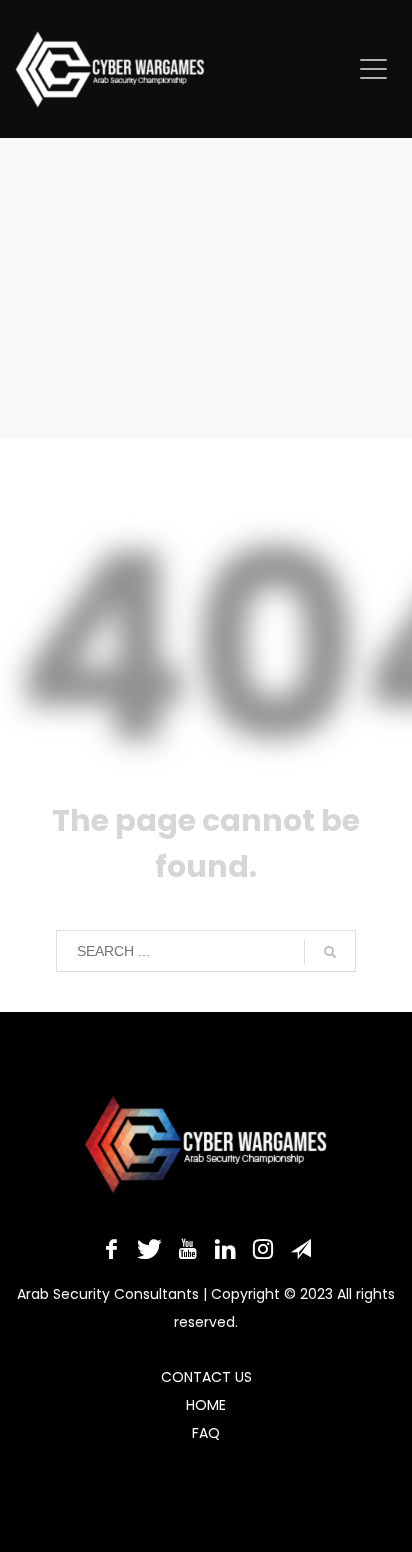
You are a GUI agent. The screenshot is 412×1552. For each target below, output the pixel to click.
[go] (330, 952)
